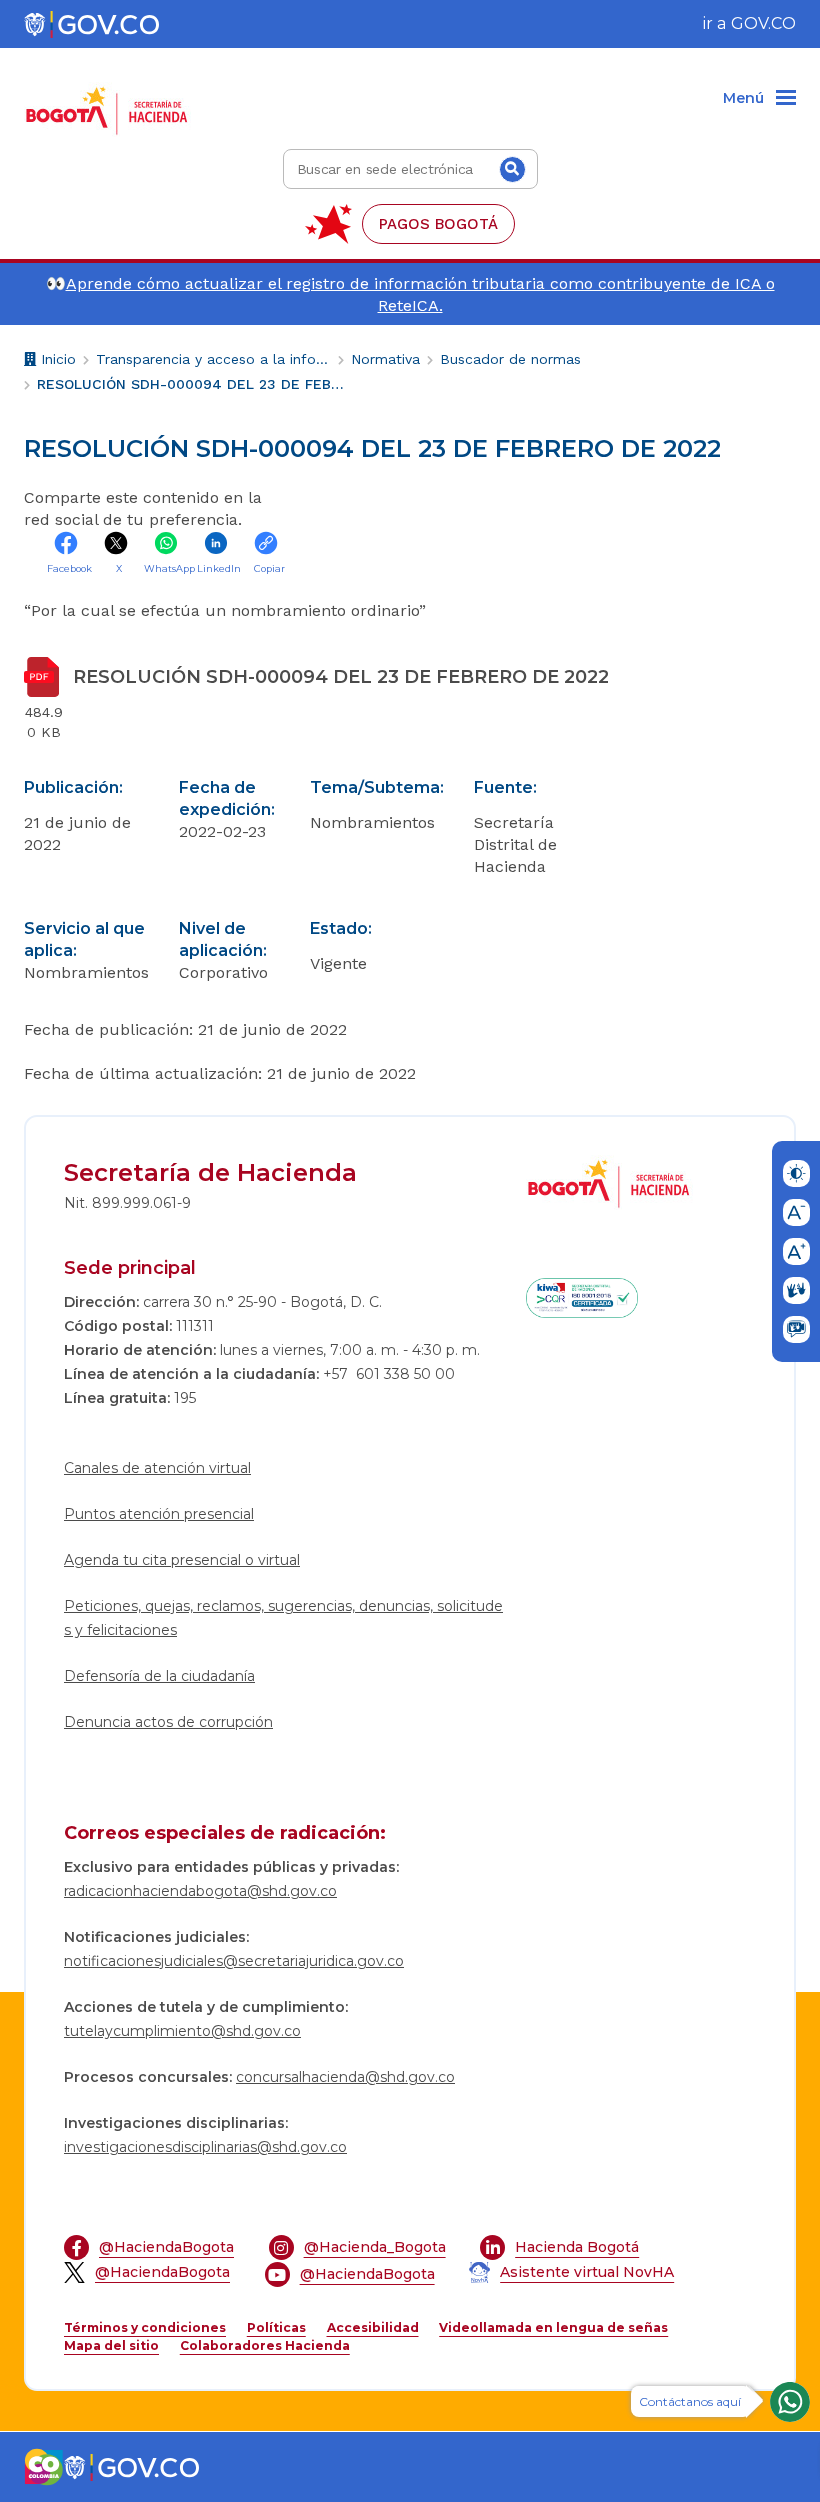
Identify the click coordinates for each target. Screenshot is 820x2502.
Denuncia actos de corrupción (168, 1722)
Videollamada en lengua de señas (553, 2327)
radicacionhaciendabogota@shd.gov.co (200, 1891)
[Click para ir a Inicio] (111, 99)
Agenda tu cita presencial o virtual (182, 1560)
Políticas (276, 2327)
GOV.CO (763, 23)
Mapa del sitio (111, 2345)
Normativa (385, 359)
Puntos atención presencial (159, 1514)
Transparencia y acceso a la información (213, 359)
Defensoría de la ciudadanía (159, 1676)
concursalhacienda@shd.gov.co (345, 2077)
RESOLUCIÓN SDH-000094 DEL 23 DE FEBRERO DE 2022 (192, 384)
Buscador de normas (510, 359)
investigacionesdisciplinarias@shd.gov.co (205, 2147)
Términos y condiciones (145, 2327)
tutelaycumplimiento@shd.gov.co (182, 2031)
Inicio (56, 362)
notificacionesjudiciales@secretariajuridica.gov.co (234, 1961)
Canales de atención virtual (157, 1468)
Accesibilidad (373, 2327)
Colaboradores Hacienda (265, 2345)
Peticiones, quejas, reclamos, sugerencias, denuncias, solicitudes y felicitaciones (283, 1618)
